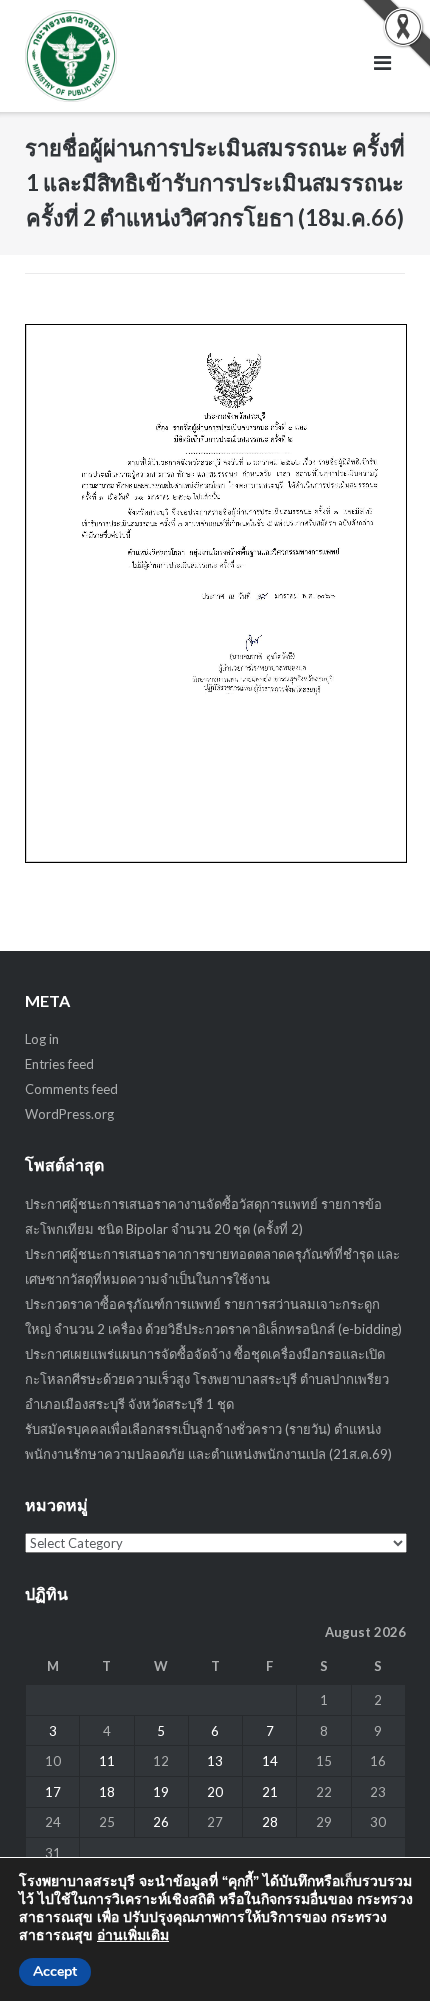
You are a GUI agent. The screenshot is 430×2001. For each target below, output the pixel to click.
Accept (55, 1971)
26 (161, 1822)
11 (107, 1761)
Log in (42, 1039)
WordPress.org (69, 1114)
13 (215, 1761)
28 (270, 1822)
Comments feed (71, 1089)
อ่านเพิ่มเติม (133, 1935)
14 (270, 1761)
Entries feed (59, 1064)
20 (215, 1792)
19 (161, 1792)
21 (270, 1792)
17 (53, 1792)
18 (107, 1792)
